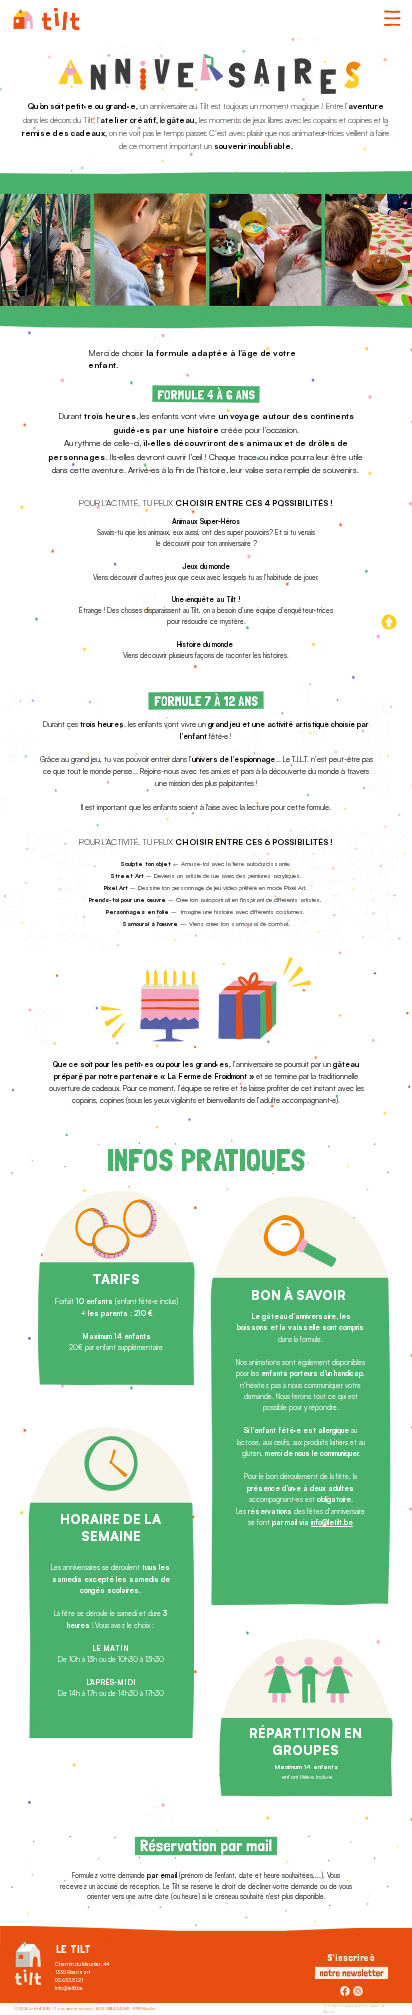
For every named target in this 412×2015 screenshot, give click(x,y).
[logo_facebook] (345, 1991)
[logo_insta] (358, 1991)
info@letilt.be (332, 1522)
